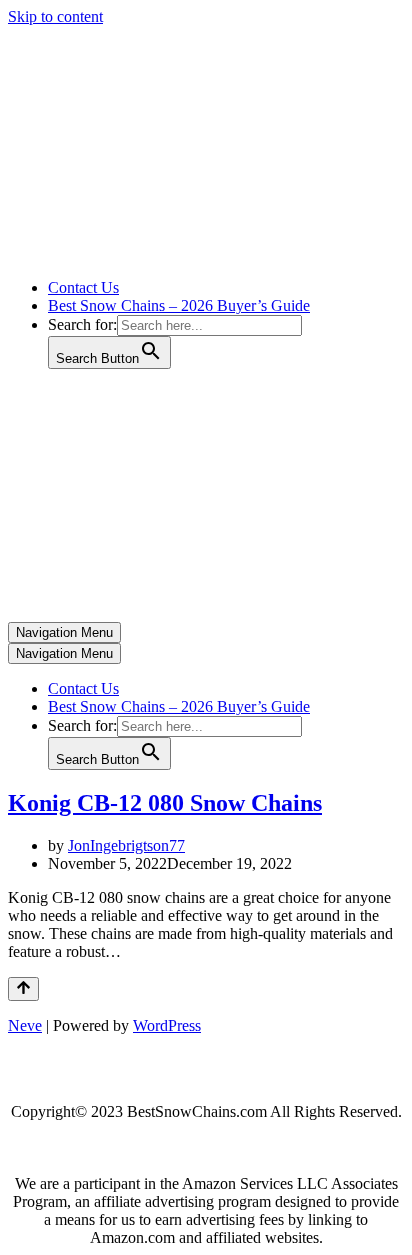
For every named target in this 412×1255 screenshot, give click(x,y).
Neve (25, 1025)
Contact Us (83, 287)
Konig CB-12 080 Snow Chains (165, 803)
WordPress (167, 1025)
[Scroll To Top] (23, 989)
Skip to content (55, 16)
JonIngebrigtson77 (126, 845)
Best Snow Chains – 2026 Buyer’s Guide (179, 305)
